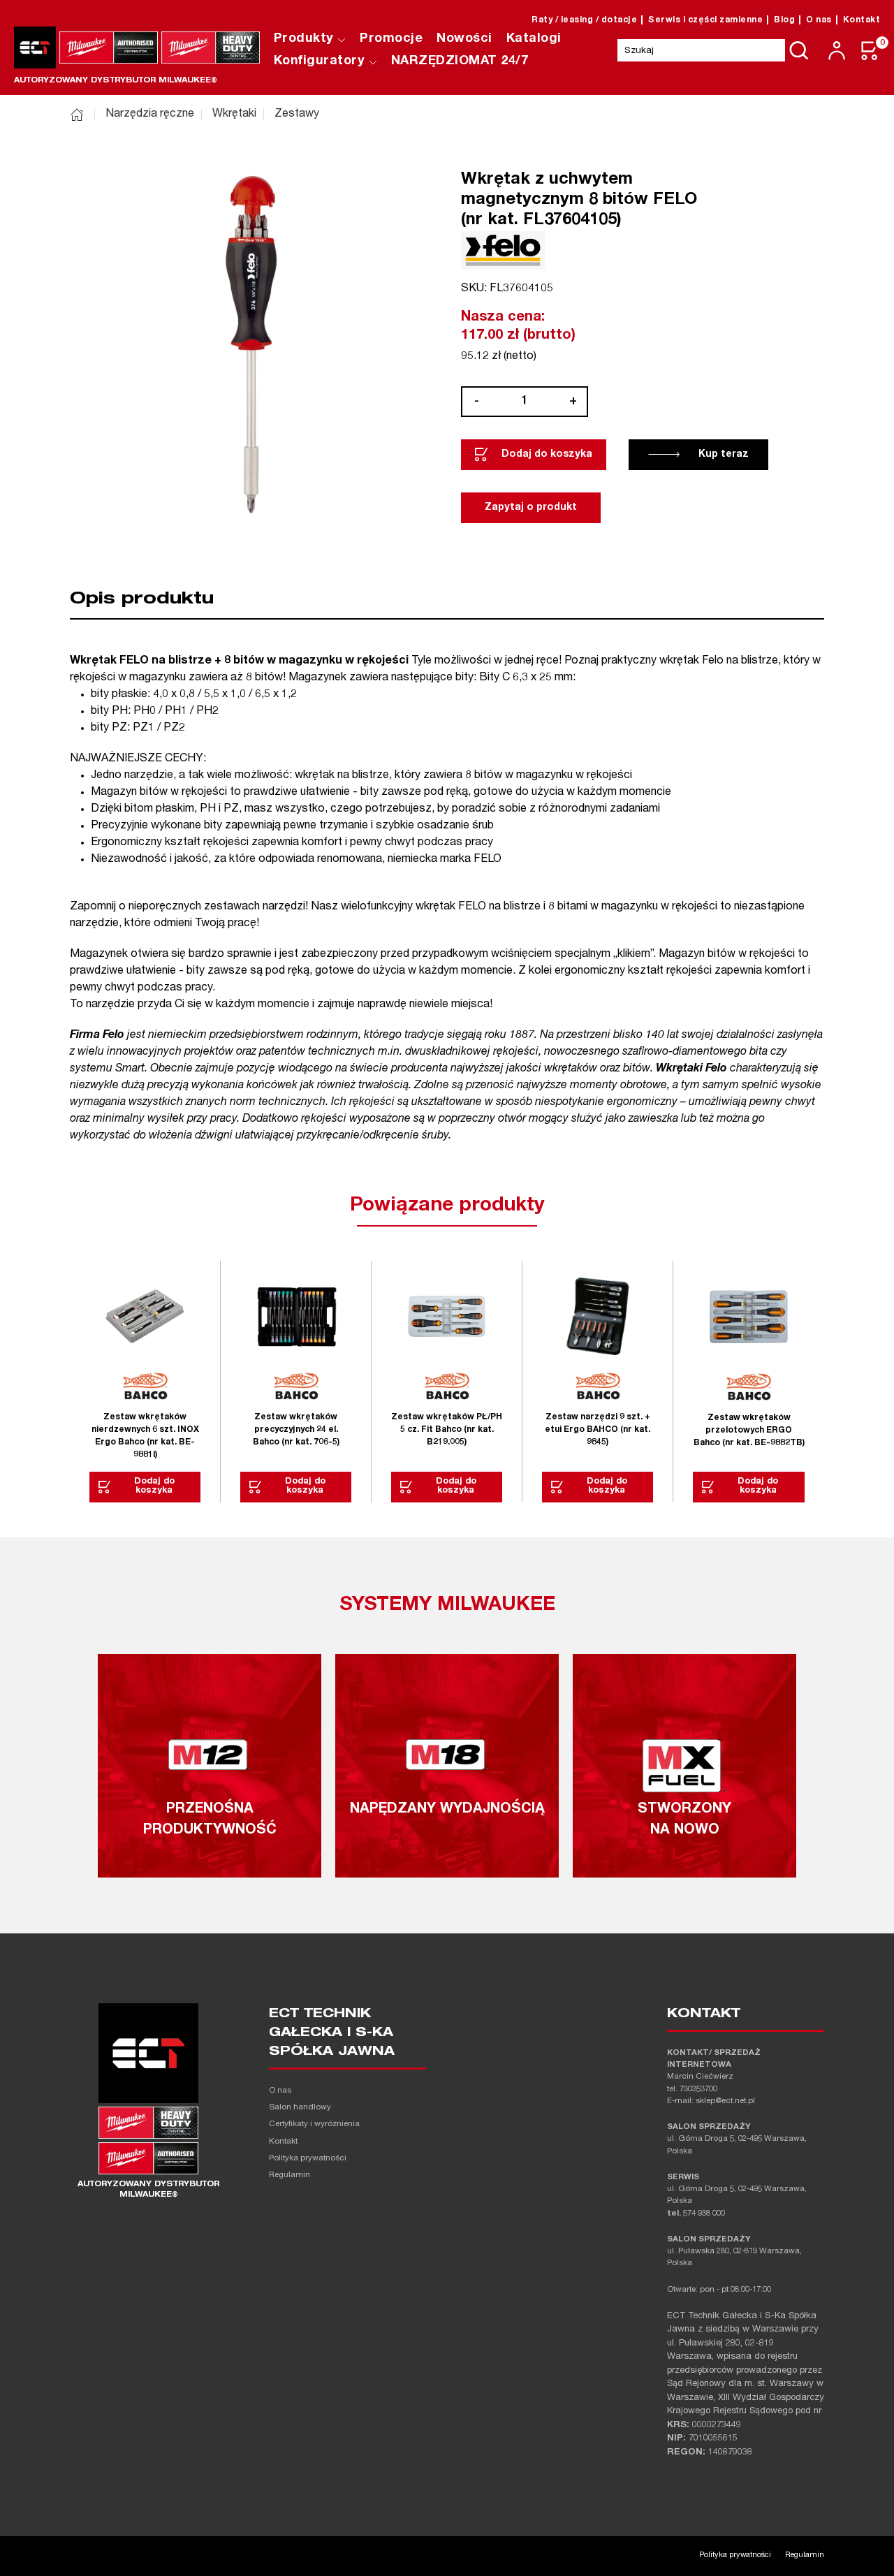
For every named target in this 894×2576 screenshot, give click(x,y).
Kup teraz (724, 455)
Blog (784, 20)
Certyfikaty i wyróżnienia (314, 2124)
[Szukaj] (799, 50)
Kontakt (862, 20)
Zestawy (297, 115)
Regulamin (290, 2175)
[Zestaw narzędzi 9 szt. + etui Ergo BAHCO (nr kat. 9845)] (598, 1316)
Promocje (391, 39)
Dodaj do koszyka (547, 455)
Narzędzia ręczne (150, 115)
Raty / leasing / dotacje (584, 20)
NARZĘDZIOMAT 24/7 (460, 61)
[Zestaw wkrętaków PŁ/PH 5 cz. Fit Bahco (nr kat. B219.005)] (447, 1316)
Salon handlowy (300, 2108)
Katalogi (534, 39)
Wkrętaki (234, 115)
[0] (870, 51)
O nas (819, 20)
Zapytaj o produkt (531, 508)
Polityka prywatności (308, 2159)
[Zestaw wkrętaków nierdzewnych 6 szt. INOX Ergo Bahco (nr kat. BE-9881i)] (145, 1316)
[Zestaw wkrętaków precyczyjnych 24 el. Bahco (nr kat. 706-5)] (296, 1316)
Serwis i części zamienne (705, 20)
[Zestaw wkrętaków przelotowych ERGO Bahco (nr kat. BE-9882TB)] (749, 1317)
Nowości (464, 39)
